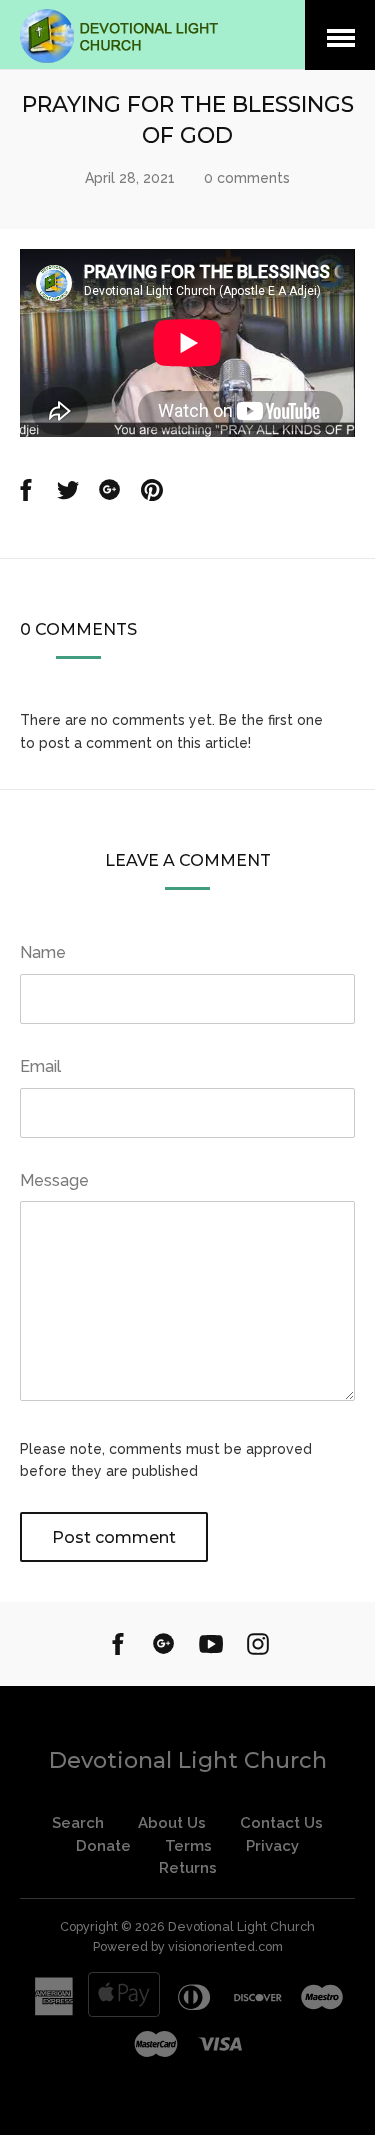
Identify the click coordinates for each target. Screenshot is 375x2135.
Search (78, 1823)
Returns (188, 1868)
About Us (172, 1823)
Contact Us (281, 1823)
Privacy (272, 1846)
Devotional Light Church (188, 1760)
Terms (188, 1846)
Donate (103, 1846)
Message (54, 1180)
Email (40, 1066)
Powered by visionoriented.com (188, 1946)
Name (43, 952)
